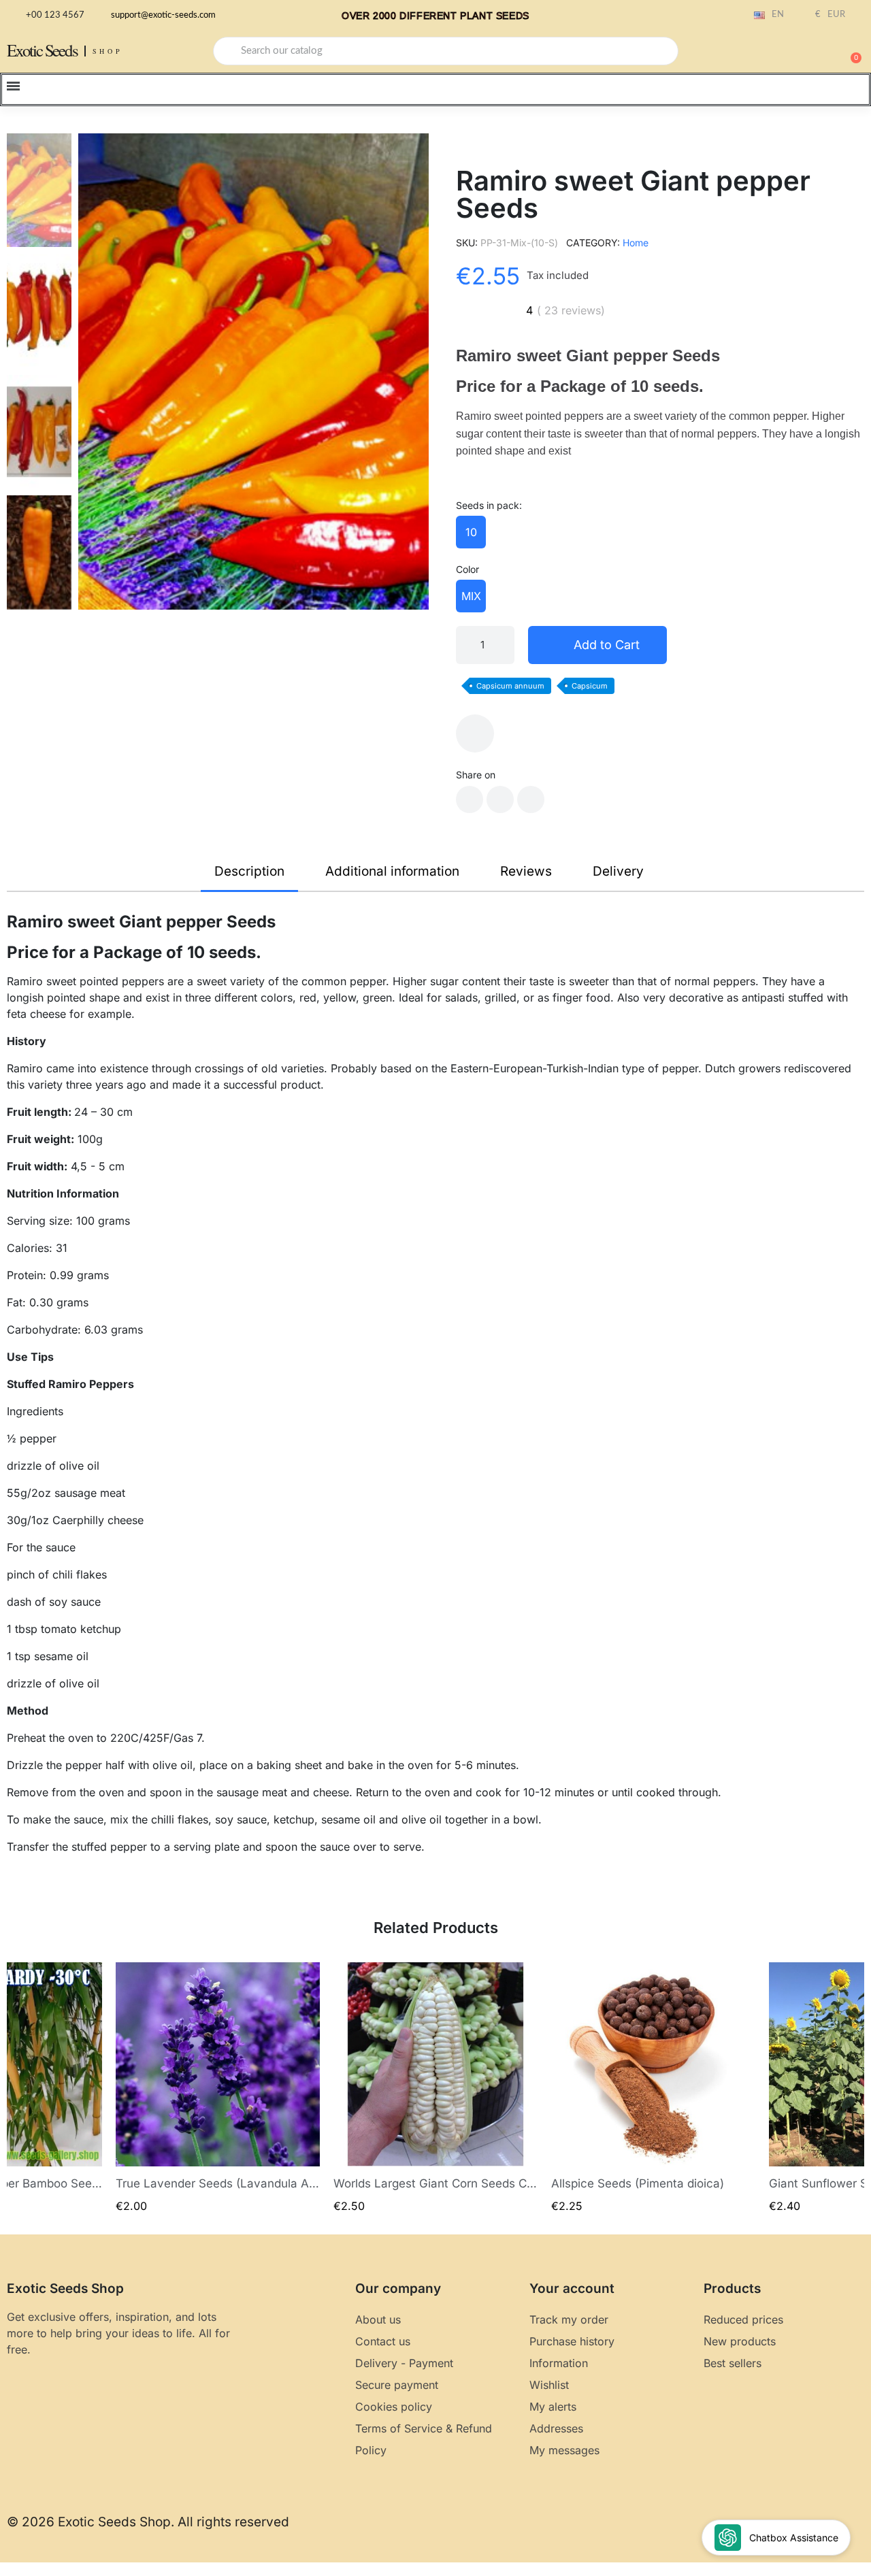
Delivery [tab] (618, 871)
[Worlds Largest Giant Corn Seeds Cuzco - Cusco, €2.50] (435, 2088)
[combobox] (446, 51)
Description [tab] (249, 871)
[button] (850, 51)
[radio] (471, 532)
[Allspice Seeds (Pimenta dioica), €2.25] (653, 2088)
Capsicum (590, 686)
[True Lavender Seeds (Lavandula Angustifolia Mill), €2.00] (218, 2088)
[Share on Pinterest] (531, 799)
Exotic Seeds (42, 50)
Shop (108, 51)
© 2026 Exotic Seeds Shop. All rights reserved (148, 2522)
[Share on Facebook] (470, 799)
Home (636, 243)
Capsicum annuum (510, 686)
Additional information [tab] (392, 871)
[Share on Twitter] (500, 799)
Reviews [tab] (526, 871)
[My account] (803, 52)
